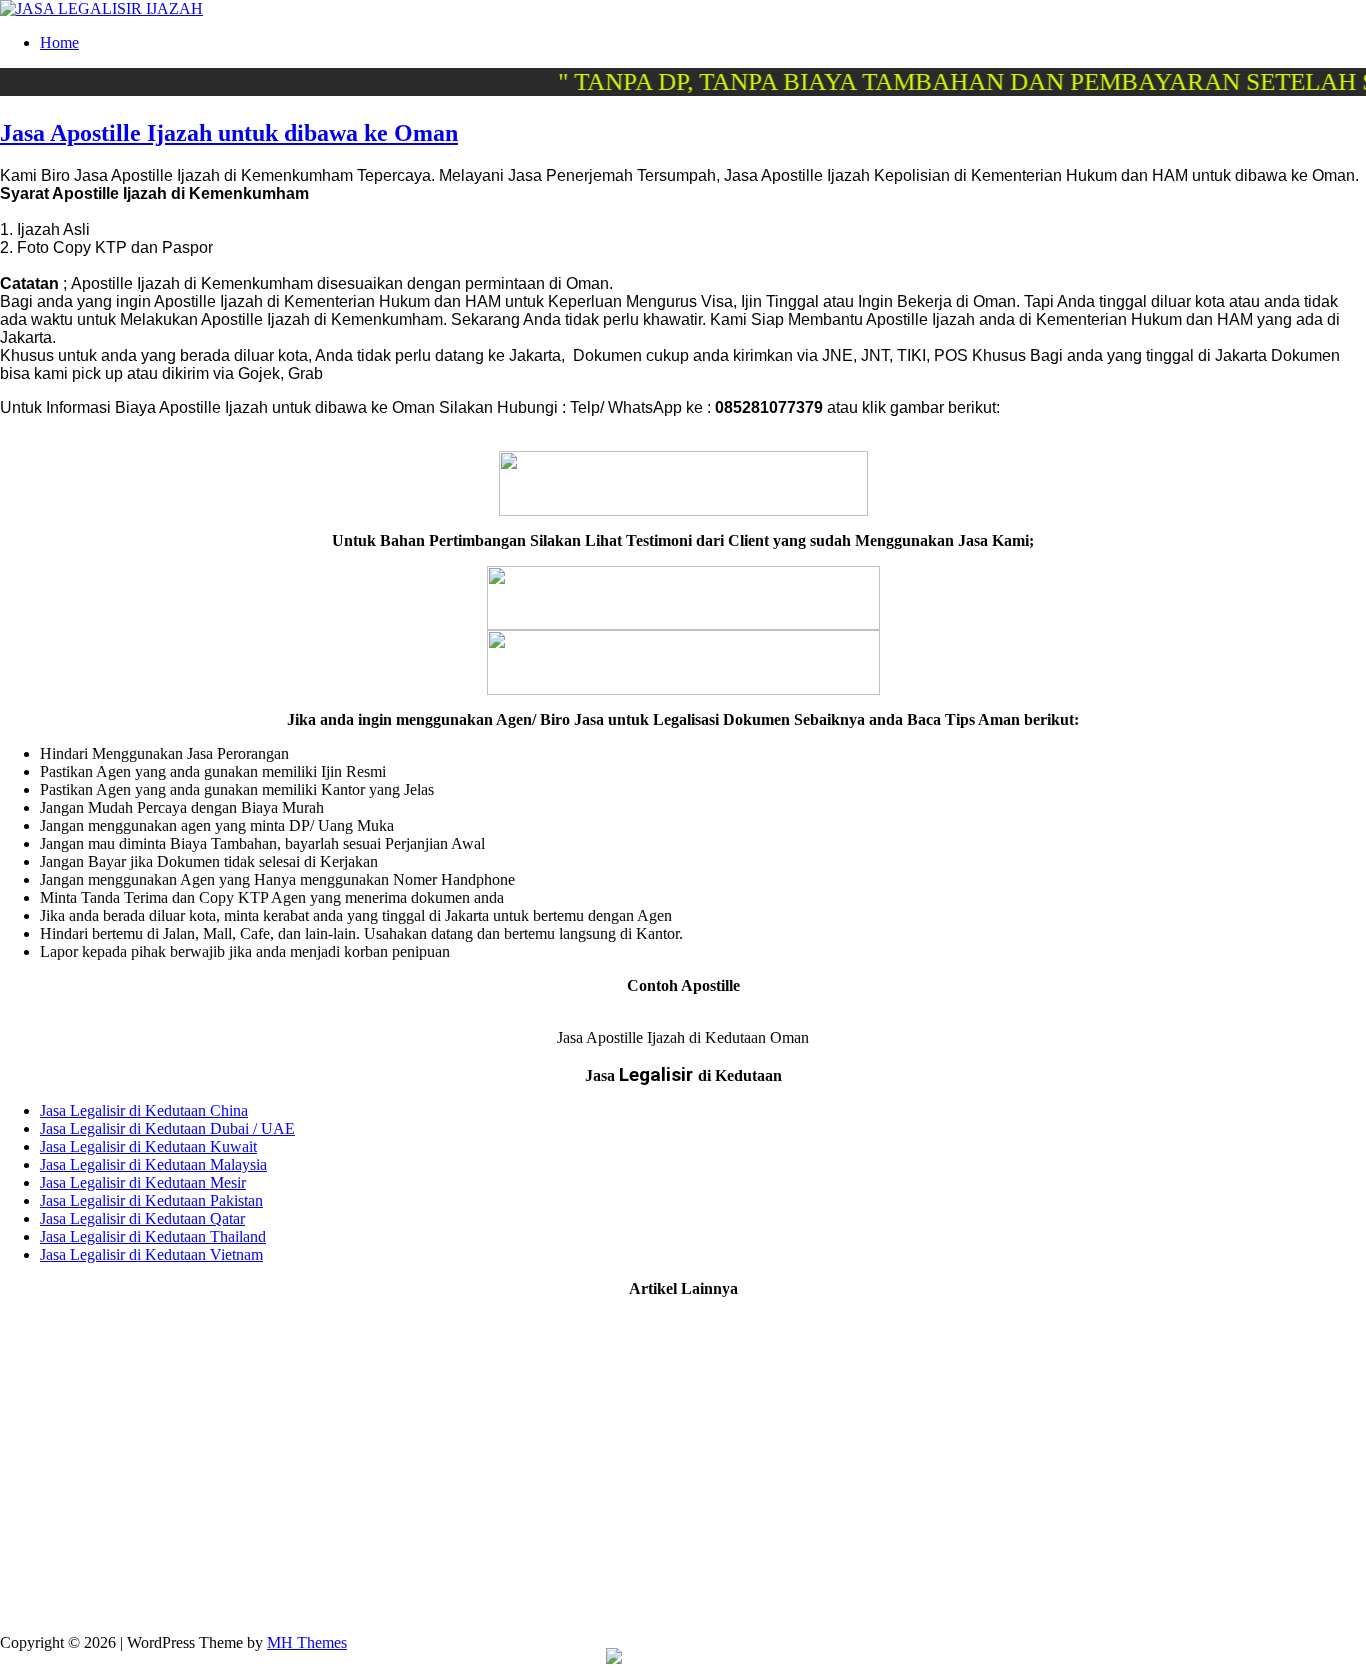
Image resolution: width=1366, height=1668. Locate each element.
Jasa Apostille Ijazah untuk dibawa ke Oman (229, 133)
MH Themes (307, 1642)
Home (59, 42)
